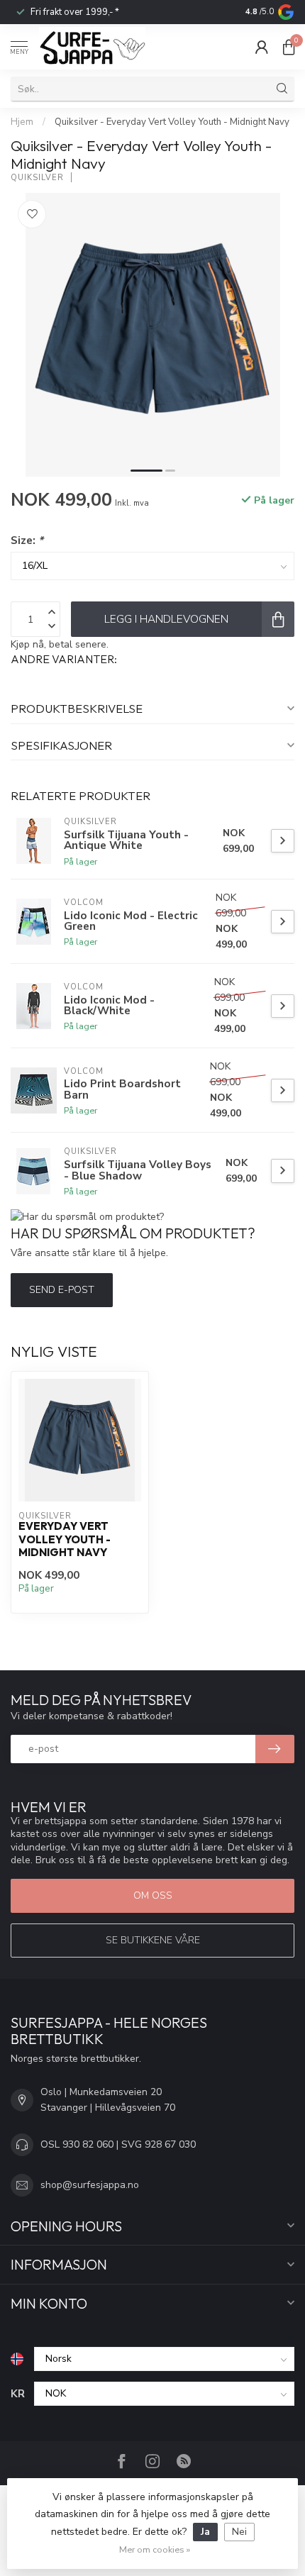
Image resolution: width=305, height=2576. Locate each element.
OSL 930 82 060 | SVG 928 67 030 (118, 2144)
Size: (27, 540)
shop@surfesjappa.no (90, 2185)
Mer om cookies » (155, 2549)
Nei (239, 2532)
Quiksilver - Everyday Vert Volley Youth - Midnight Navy (172, 122)
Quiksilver (37, 178)
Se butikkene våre (153, 1940)
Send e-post (62, 1290)
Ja (205, 2532)
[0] (289, 47)
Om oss (153, 1895)
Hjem (22, 122)
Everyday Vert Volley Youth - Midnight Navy (65, 1539)
